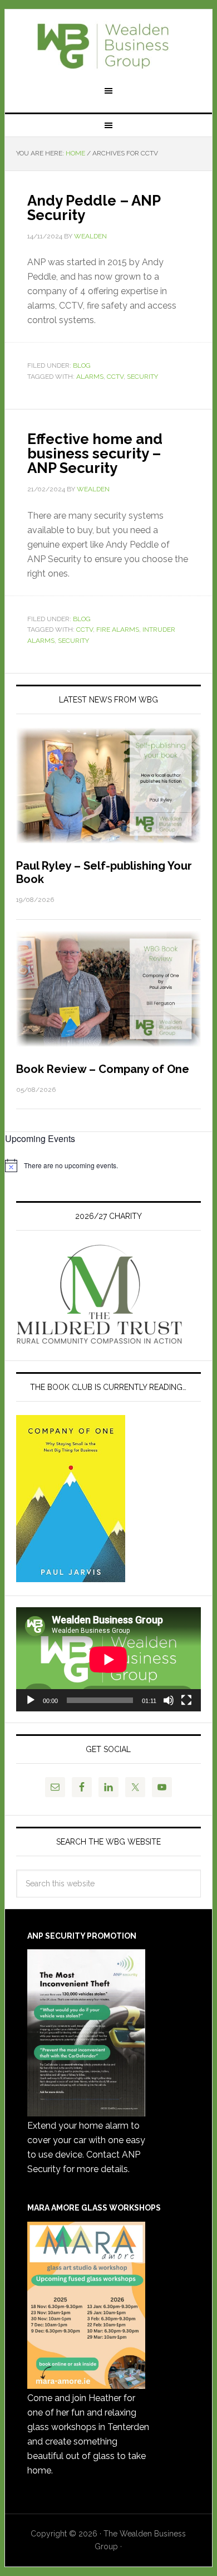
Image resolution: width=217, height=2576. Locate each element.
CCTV (115, 377)
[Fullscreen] (186, 1700)
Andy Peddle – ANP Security (94, 208)
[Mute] (169, 1700)
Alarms (90, 377)
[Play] (31, 1700)
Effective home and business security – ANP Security (95, 453)
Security (142, 377)
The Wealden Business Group (108, 46)
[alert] (108, 1165)
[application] (108, 1659)
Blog (82, 365)
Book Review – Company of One (103, 1069)
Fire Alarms (118, 630)
